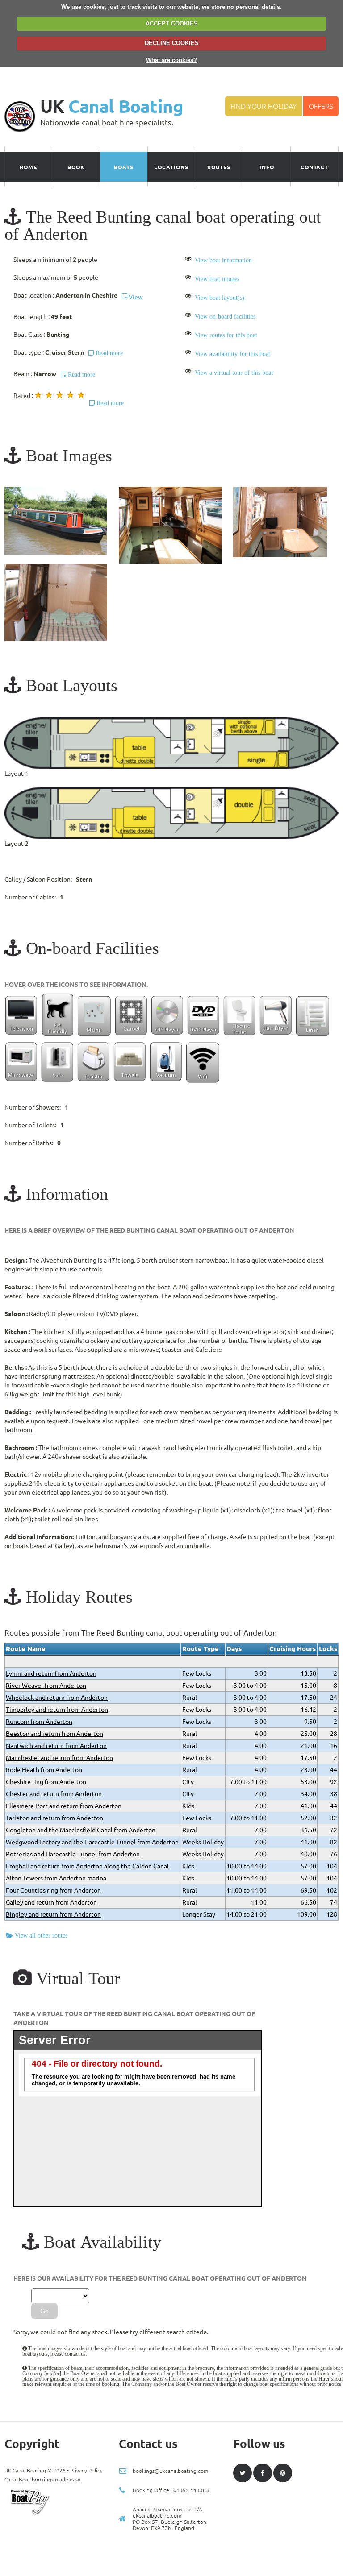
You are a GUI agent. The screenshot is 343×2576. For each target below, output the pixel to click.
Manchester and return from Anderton (59, 1758)
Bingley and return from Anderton (53, 1914)
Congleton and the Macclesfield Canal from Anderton (81, 1830)
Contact (315, 167)
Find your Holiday (264, 106)
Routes (219, 167)
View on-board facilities (225, 316)
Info (267, 167)
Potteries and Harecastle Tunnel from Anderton (73, 1854)
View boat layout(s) (220, 298)
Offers (321, 106)
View (135, 297)
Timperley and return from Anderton (57, 1710)
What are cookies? (171, 60)
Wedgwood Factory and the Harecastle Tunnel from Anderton (92, 1842)
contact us (75, 2354)
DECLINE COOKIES (172, 43)
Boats (124, 167)
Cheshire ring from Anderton (46, 1782)
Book (76, 167)
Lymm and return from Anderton (51, 1673)
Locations (171, 167)
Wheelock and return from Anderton (57, 1698)
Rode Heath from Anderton (44, 1770)
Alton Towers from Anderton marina (56, 1878)
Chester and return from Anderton (54, 1794)
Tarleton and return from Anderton (54, 1818)
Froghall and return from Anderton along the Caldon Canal (87, 1866)
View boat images (217, 279)
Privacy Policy (86, 2470)
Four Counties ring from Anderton (53, 1890)
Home (29, 167)
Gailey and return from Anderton (51, 1902)
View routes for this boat (226, 335)
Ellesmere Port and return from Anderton (64, 1806)
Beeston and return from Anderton (54, 1734)
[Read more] (87, 396)
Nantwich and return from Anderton (56, 1746)
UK (112, 106)
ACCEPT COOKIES (172, 23)
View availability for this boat (232, 354)
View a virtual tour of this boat (234, 373)
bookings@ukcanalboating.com (170, 2471)
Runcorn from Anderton (39, 1722)
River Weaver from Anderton (46, 1686)
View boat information (223, 260)
